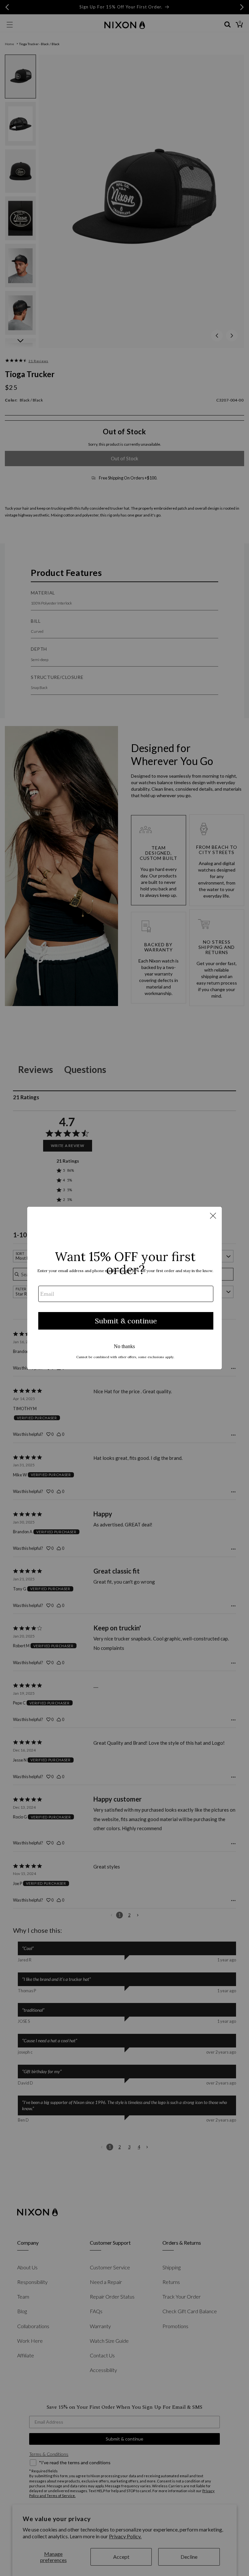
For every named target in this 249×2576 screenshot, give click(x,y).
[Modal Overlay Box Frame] (124, 1288)
